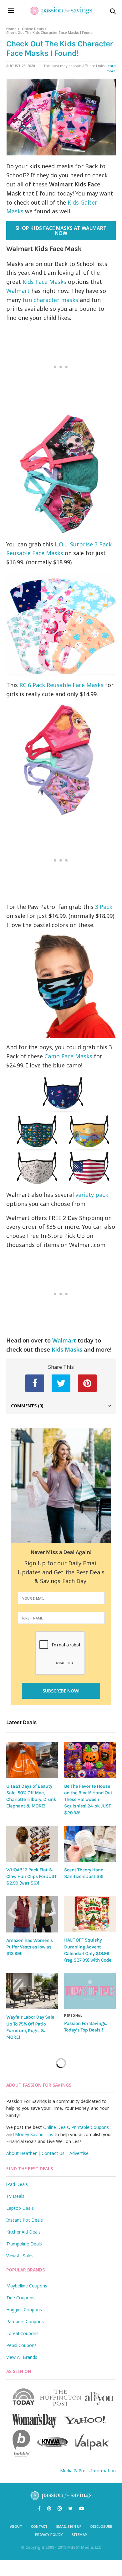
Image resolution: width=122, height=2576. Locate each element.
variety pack (92, 1195)
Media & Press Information (88, 2471)
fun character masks (50, 300)
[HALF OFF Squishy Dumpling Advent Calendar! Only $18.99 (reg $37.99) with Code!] (90, 1914)
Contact (39, 2526)
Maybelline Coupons (27, 2286)
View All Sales (20, 2256)
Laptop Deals (20, 2208)
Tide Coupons (20, 2298)
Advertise (79, 2153)
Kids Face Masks (44, 282)
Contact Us (53, 2153)
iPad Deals (17, 2184)
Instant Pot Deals (25, 2220)
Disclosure (101, 2526)
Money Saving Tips (34, 2134)
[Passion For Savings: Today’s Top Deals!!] (90, 1991)
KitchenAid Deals (23, 2232)
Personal (73, 2015)
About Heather (21, 2153)
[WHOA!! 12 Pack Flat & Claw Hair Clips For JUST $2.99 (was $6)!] (32, 1844)
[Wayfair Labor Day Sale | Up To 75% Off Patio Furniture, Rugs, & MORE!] (32, 1991)
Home (11, 29)
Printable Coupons (90, 2127)
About (16, 2526)
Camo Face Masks (68, 1056)
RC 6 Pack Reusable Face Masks (61, 685)
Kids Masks (67, 1349)
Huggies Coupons (24, 2310)
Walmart (18, 291)
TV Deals (15, 2196)
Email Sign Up (69, 2526)
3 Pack (104, 907)
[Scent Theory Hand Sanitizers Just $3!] (90, 1844)
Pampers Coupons (25, 2321)
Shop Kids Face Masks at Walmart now (61, 231)
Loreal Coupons (22, 2333)
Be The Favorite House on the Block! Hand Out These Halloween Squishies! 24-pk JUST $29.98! (88, 1799)
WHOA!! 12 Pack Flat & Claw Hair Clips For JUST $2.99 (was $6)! (31, 1877)
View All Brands (22, 2357)
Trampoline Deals (24, 2244)
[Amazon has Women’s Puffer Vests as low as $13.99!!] (32, 1914)
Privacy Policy (49, 2534)
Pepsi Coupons (21, 2345)
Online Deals (33, 29)
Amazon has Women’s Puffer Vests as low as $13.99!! (30, 1947)
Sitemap (79, 2534)
